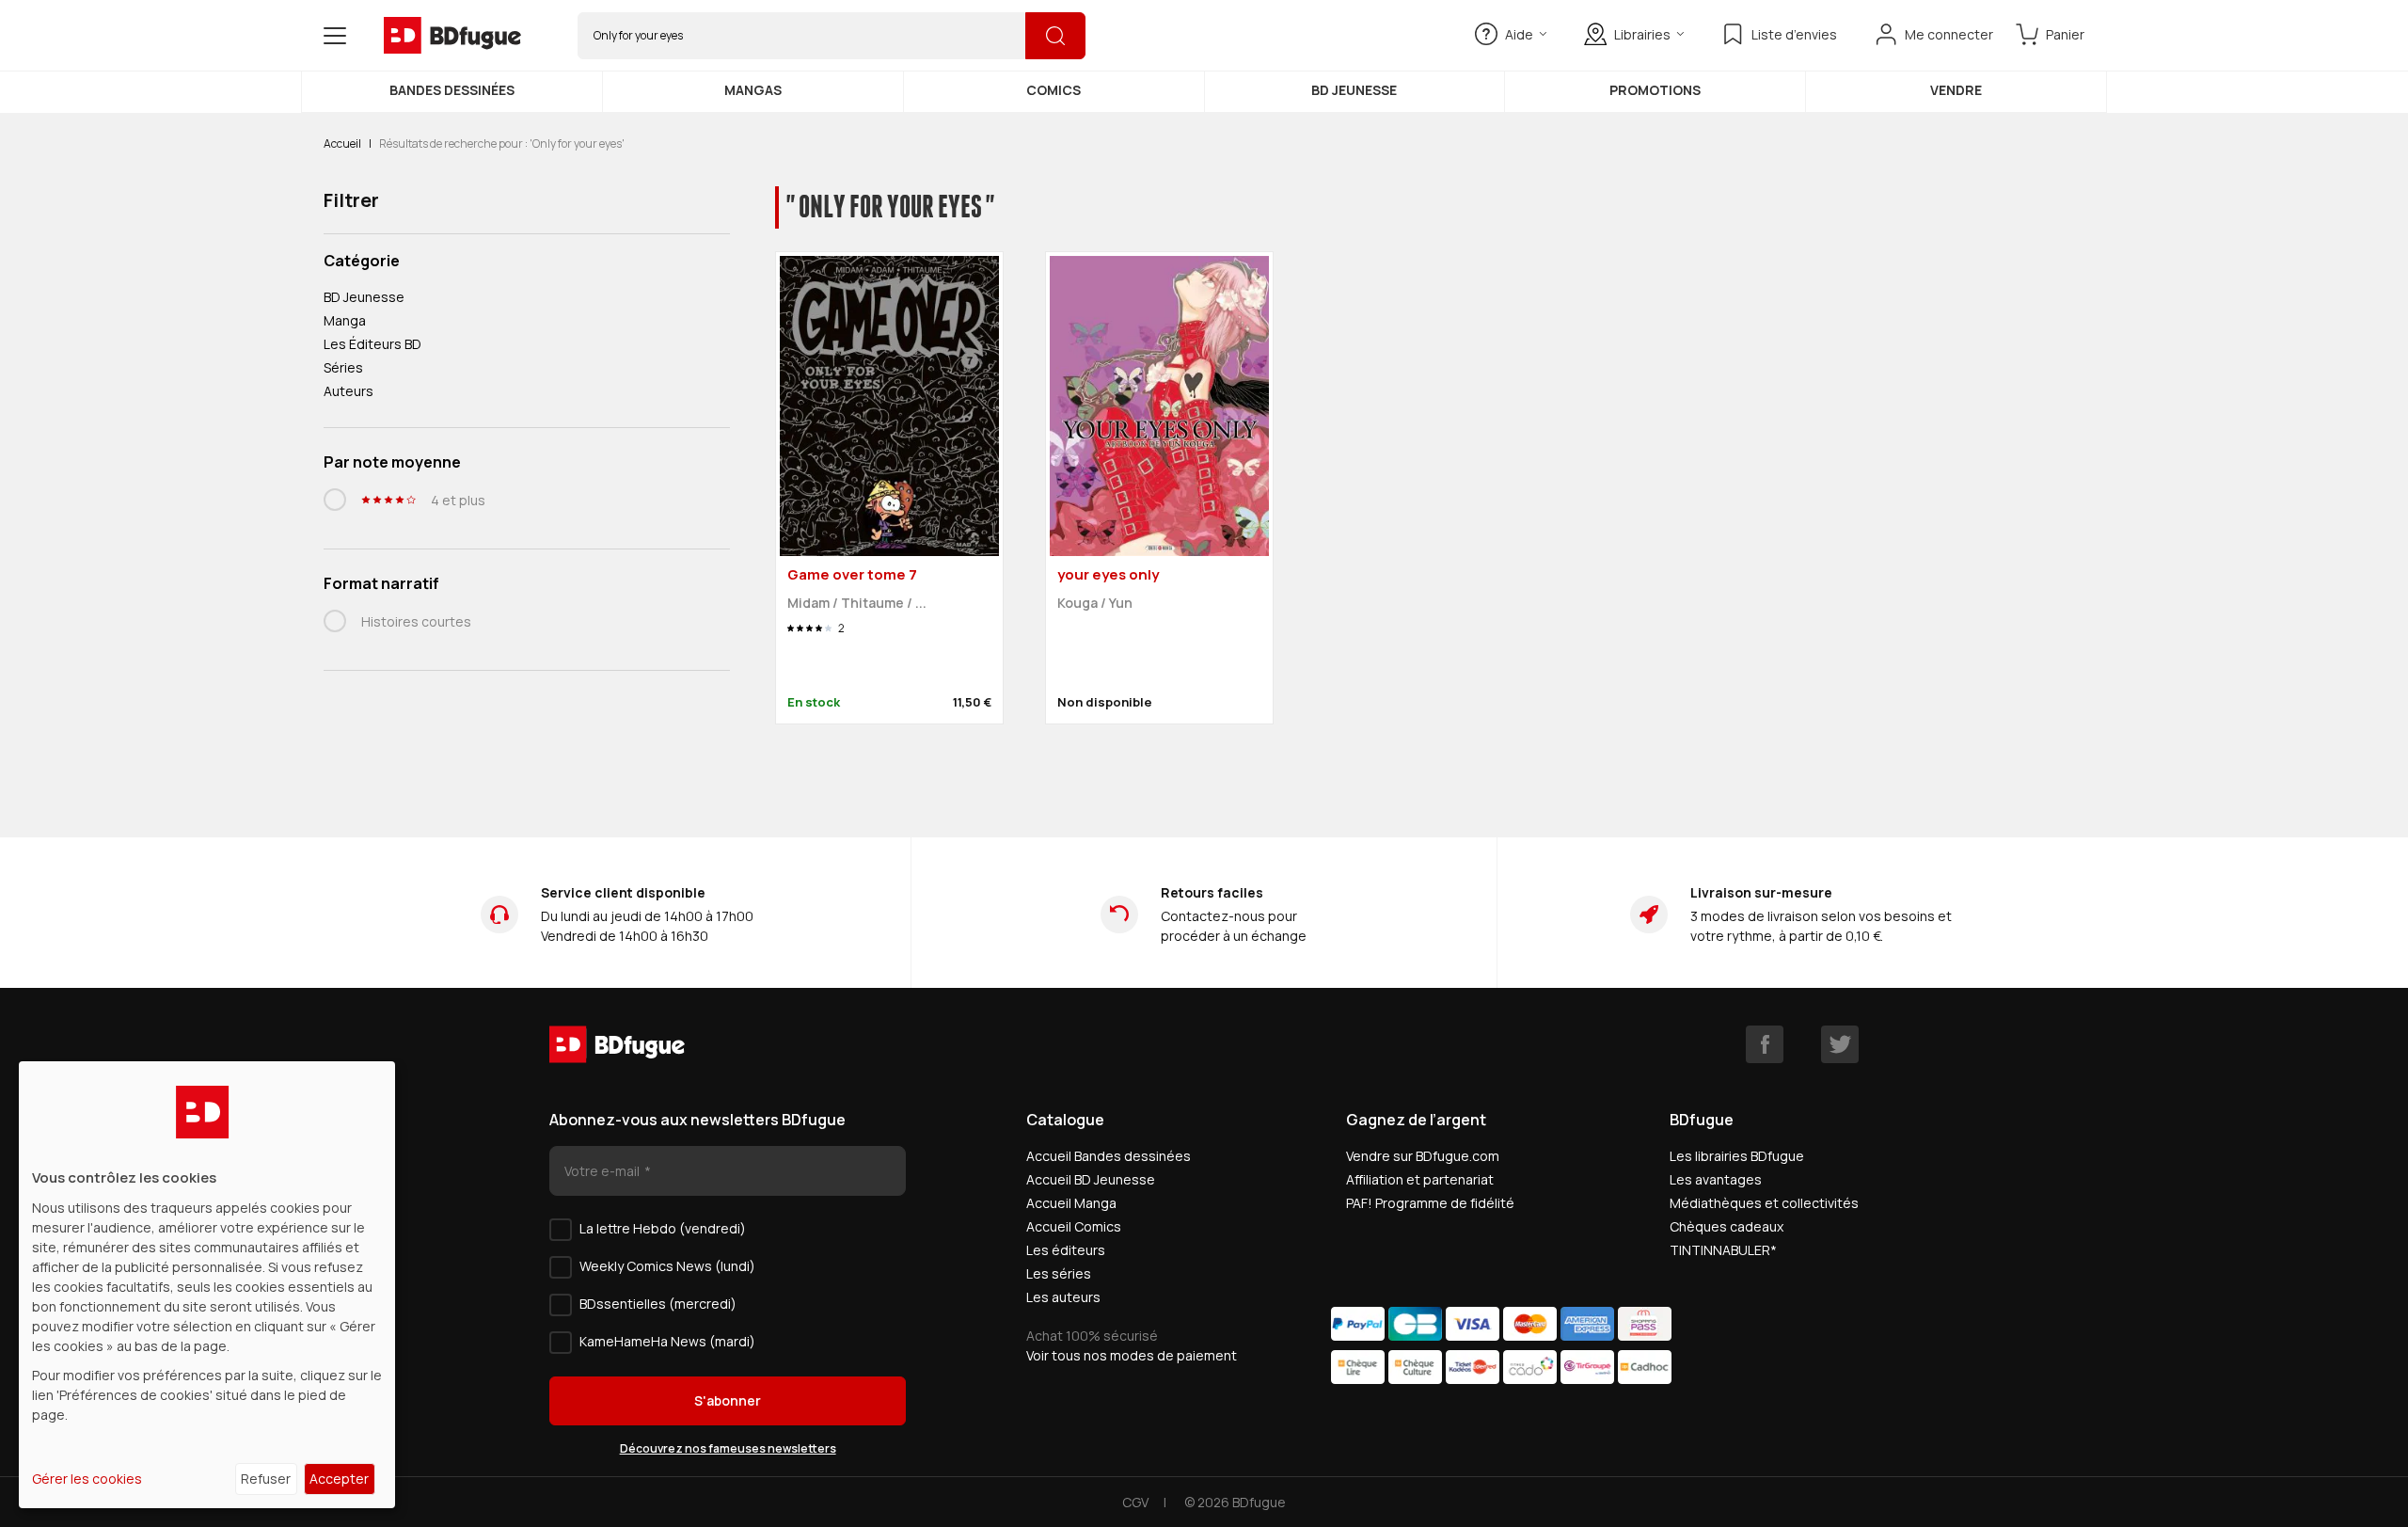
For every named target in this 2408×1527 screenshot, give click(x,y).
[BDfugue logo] (452, 36)
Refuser (266, 1479)
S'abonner (728, 1400)
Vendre (1956, 90)
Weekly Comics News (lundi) (667, 1266)
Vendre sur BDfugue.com (1423, 1156)
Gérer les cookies (87, 1479)
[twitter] (1840, 1044)
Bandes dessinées (452, 90)
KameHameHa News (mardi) (667, 1341)
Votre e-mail (603, 1171)
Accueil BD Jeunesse (1091, 1179)
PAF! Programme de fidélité (1430, 1203)
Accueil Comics (1074, 1226)
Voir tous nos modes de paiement (1132, 1355)
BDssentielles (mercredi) (658, 1304)
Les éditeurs (1066, 1250)
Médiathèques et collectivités (1764, 1203)
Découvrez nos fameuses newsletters (728, 1448)
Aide (1519, 34)
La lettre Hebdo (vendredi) (663, 1228)
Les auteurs (1063, 1297)
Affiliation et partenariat (1420, 1179)
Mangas (753, 90)
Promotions (1655, 90)
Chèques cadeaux (1727, 1226)
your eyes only (1108, 574)
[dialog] (207, 1285)
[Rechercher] (1055, 36)
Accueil (342, 143)
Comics (1053, 90)
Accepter (339, 1479)
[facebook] (1765, 1044)
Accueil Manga (1071, 1203)
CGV (1135, 1502)
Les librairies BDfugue (1737, 1156)
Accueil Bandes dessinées (1109, 1156)
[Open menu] (335, 36)
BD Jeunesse (1354, 90)
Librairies (1642, 34)
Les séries (1059, 1273)
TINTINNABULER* (1723, 1250)
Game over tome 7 (852, 574)
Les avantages (1716, 1179)
